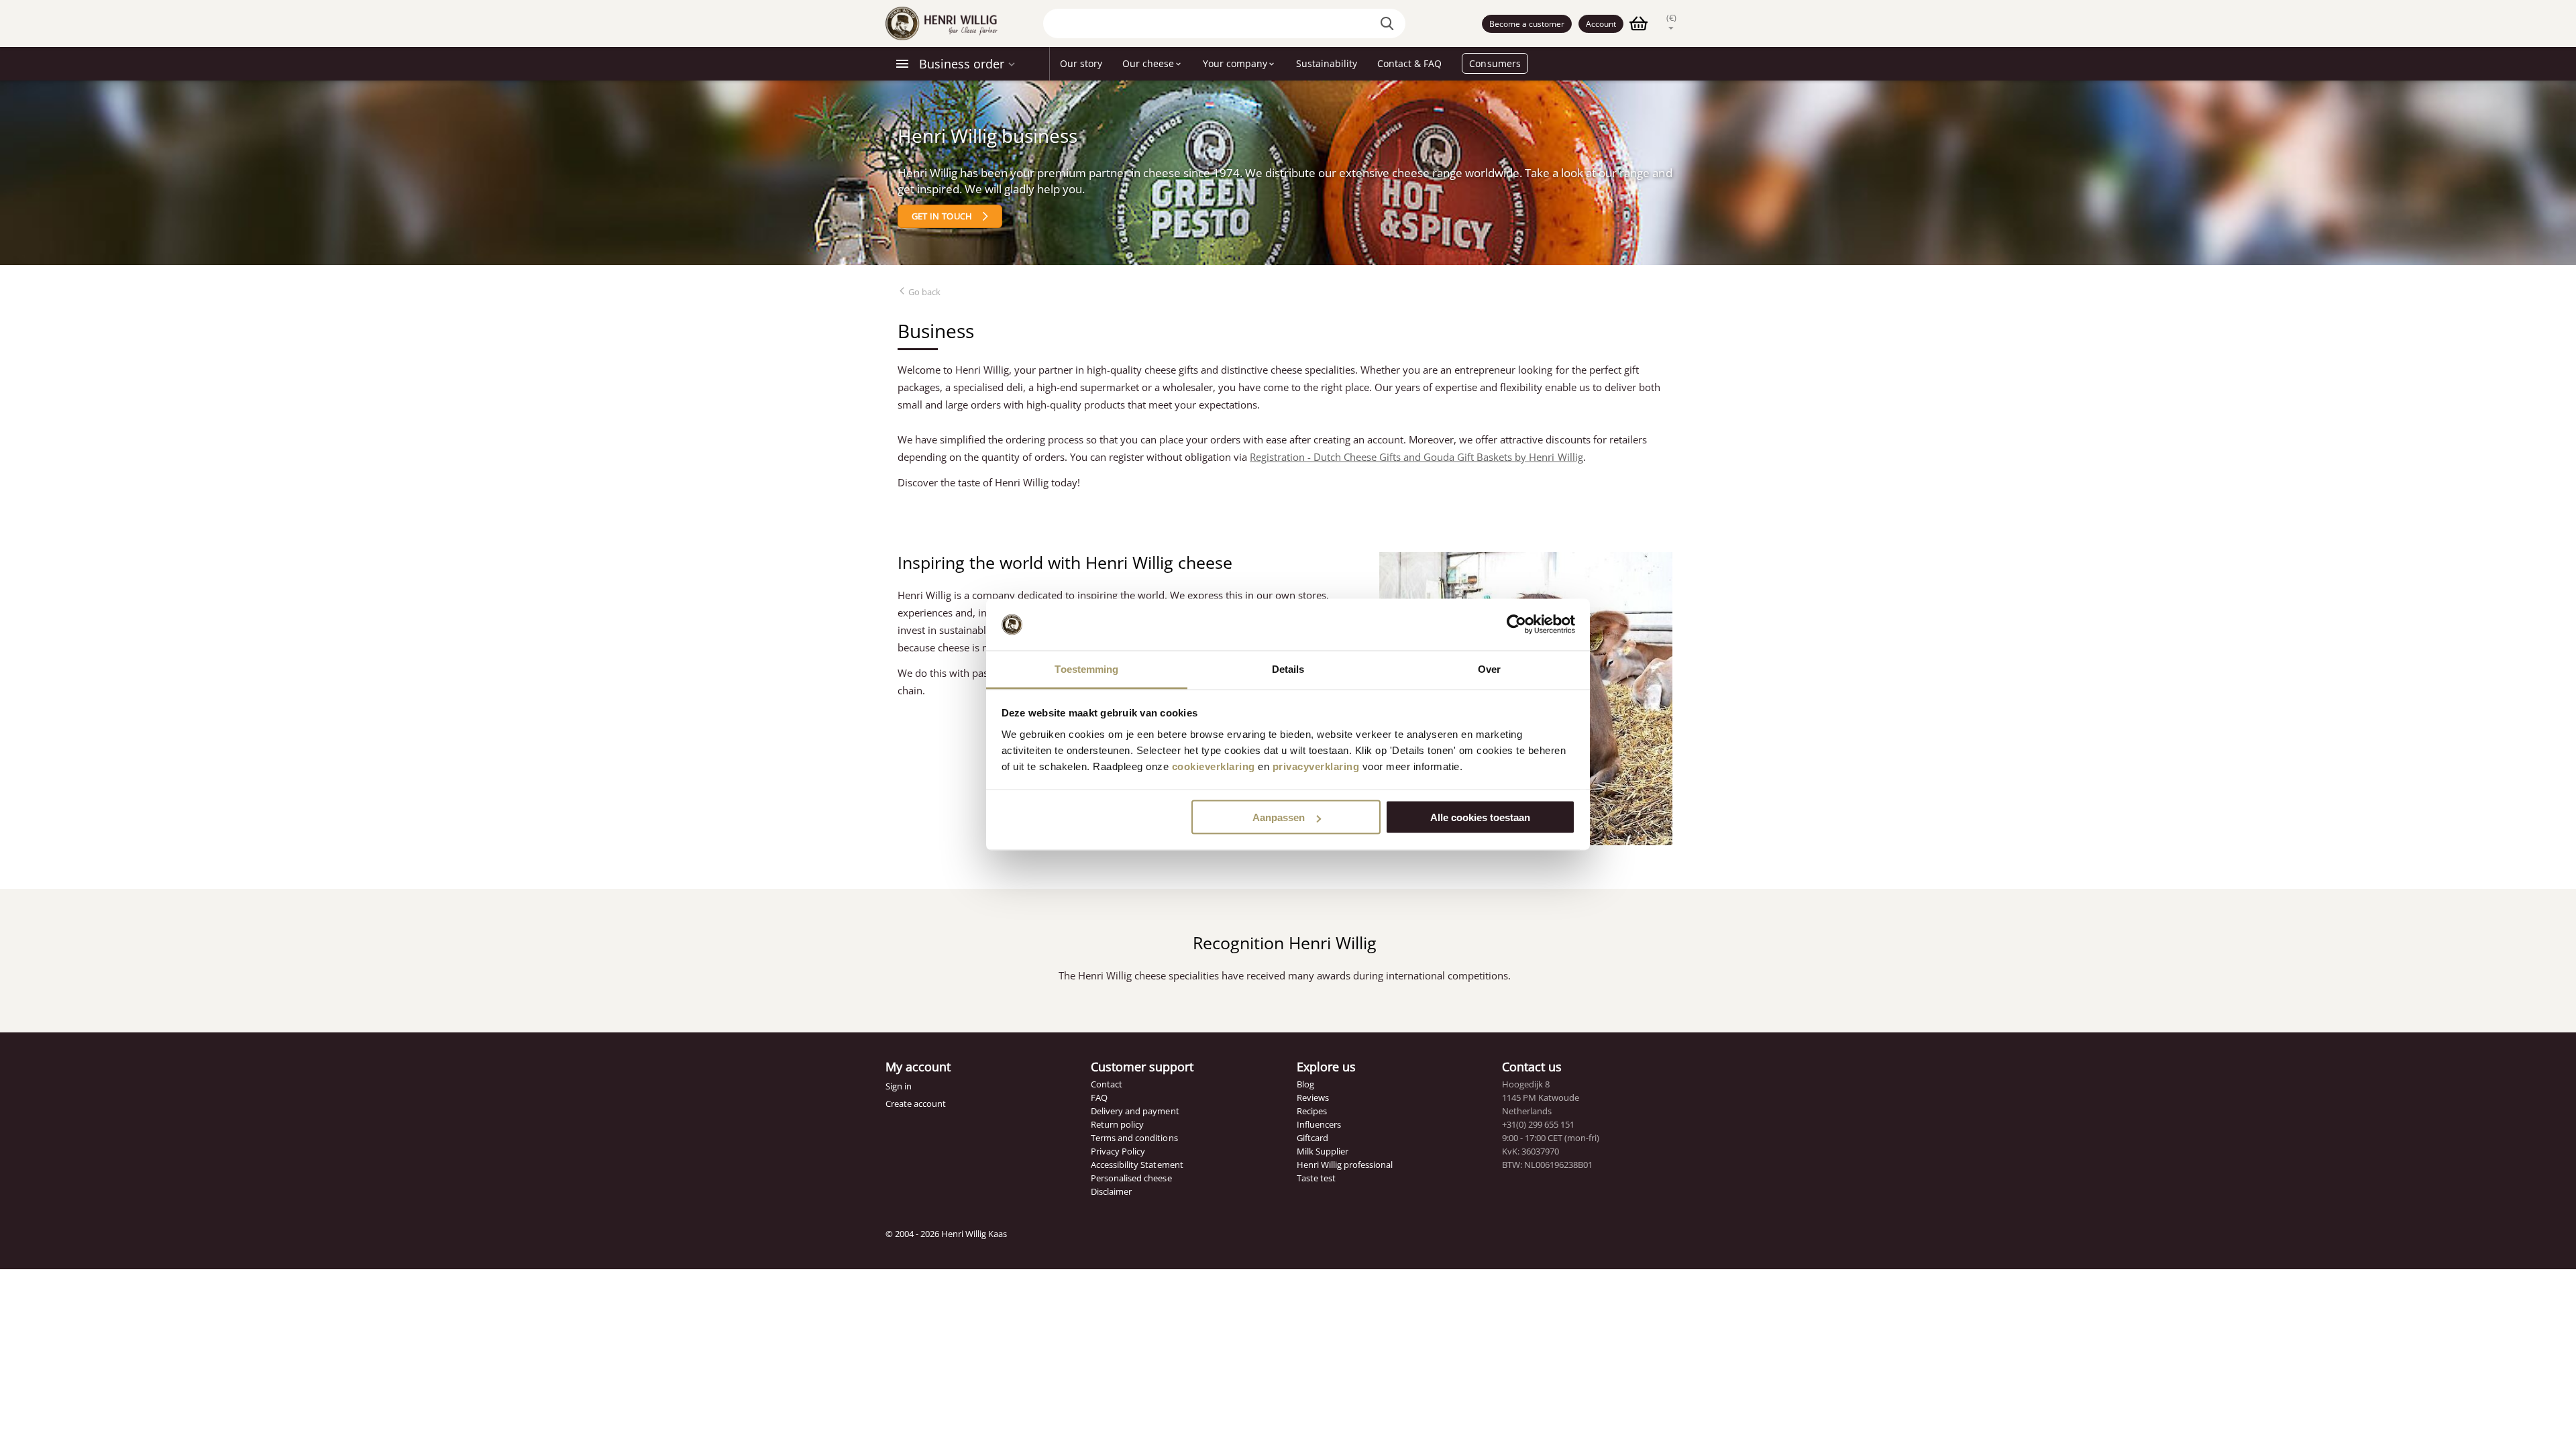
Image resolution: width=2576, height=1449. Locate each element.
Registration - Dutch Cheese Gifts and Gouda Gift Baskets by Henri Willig (1416, 457)
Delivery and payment (1135, 1111)
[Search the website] (1389, 23)
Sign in (899, 1086)
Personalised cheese (1131, 1178)
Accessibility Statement (1137, 1165)
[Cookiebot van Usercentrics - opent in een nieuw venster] (1516, 625)
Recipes (1312, 1111)
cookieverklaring (1214, 766)
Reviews (1313, 1097)
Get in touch (942, 216)
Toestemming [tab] (1086, 668)
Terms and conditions (1134, 1138)
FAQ (1099, 1097)
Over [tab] (1489, 668)
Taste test (1316, 1178)
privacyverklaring (1316, 766)
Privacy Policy (1118, 1151)
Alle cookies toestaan (1480, 817)
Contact (1107, 1084)
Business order (962, 64)
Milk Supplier (1323, 1151)
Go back (923, 292)
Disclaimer (1111, 1191)
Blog (1305, 1084)
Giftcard (1312, 1138)
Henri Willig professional (1345, 1165)
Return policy (1117, 1124)
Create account (916, 1104)
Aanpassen (1279, 817)
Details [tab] (1288, 668)
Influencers (1319, 1124)
